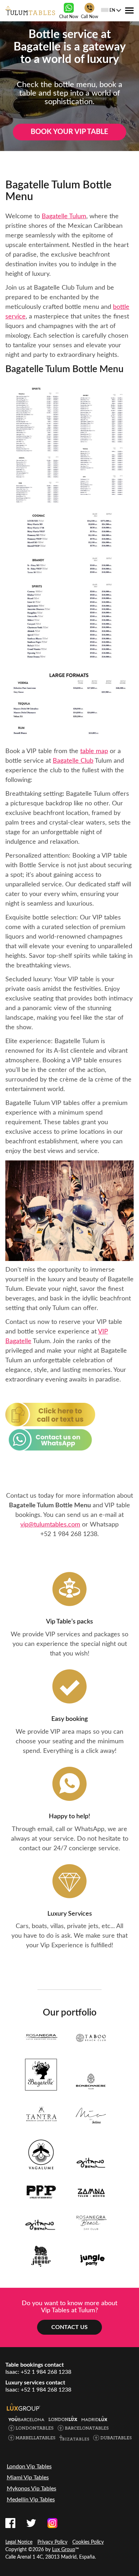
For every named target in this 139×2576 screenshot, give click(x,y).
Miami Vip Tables (28, 2478)
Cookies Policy (88, 2542)
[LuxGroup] (24, 2407)
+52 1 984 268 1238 (69, 1534)
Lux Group (64, 2550)
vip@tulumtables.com (50, 1525)
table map (94, 751)
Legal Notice (19, 2542)
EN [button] (112, 10)
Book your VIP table (69, 132)
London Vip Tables (29, 2467)
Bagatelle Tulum (64, 216)
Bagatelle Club (73, 761)
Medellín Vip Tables (31, 2500)
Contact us (69, 2327)
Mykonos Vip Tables (32, 2489)
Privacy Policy (52, 2542)
